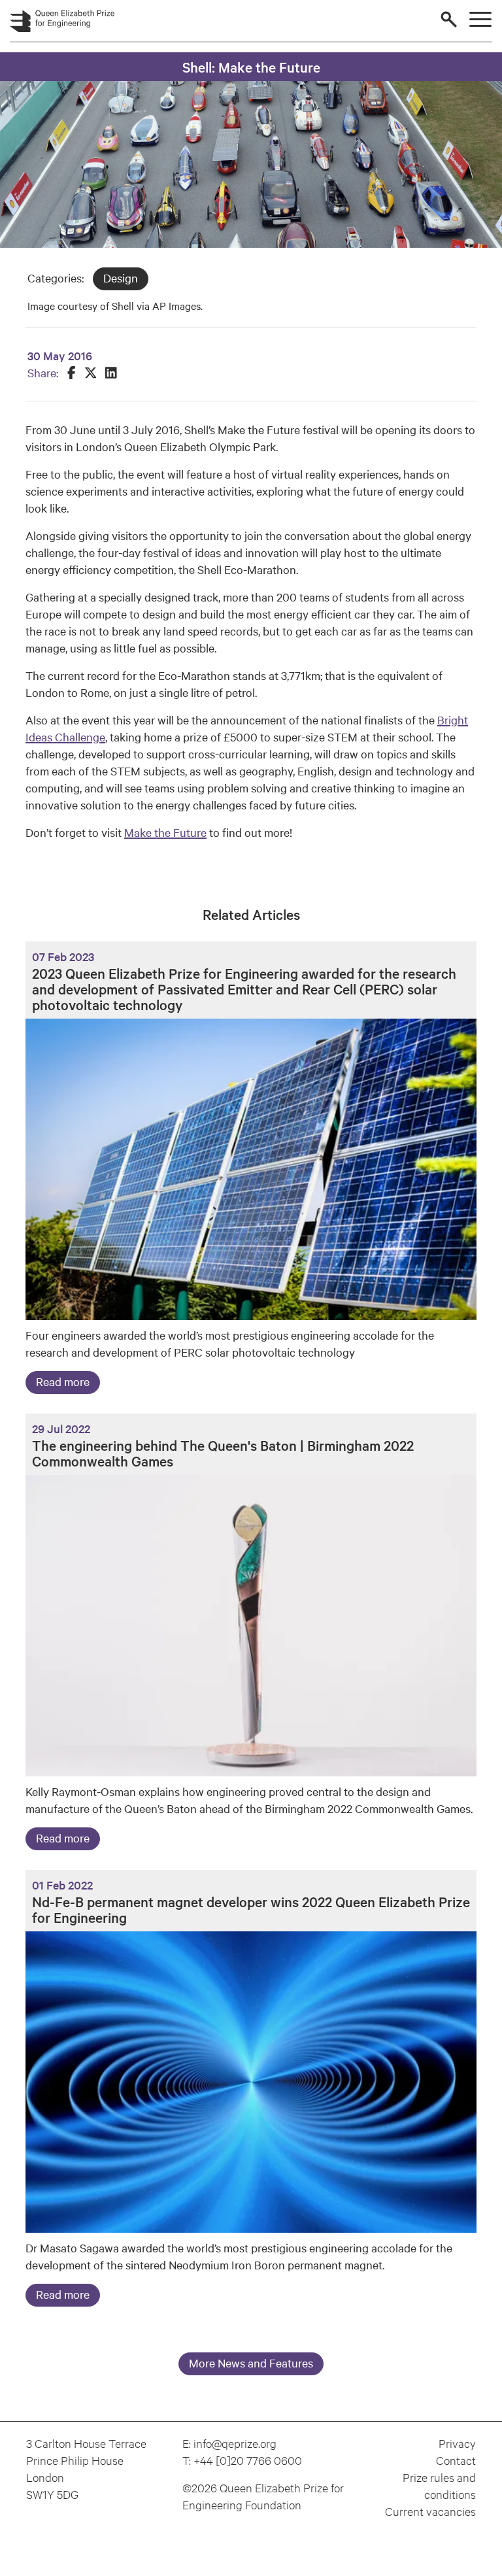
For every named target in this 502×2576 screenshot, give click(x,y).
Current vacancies (430, 2511)
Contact (456, 2460)
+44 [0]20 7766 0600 (248, 2460)
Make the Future (165, 832)
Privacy (457, 2443)
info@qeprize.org (235, 2443)
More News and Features (251, 2363)
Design (121, 278)
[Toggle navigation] (480, 20)
